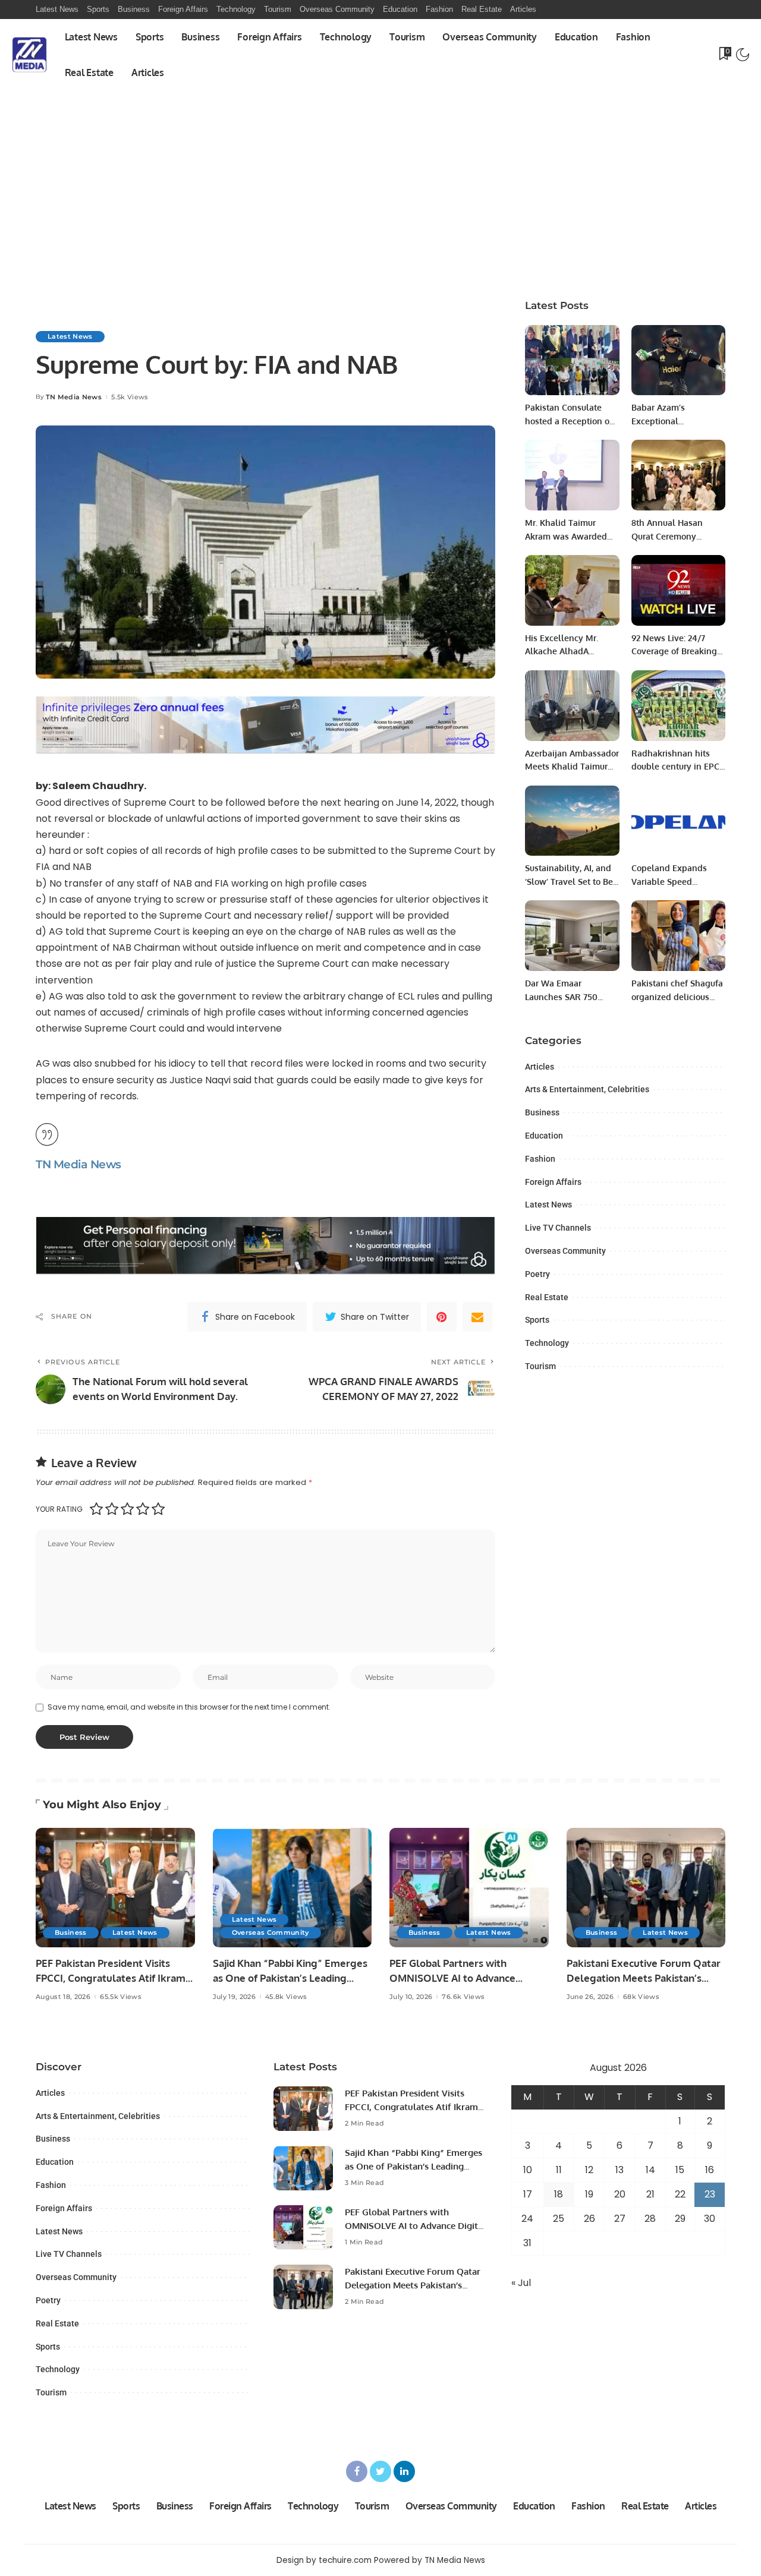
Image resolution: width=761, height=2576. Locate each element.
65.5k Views (121, 1997)
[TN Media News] (29, 55)
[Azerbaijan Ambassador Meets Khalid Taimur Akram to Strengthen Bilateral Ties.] (572, 706)
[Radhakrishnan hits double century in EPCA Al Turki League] (678, 706)
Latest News (70, 336)
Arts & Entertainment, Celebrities (587, 1089)
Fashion (540, 1159)
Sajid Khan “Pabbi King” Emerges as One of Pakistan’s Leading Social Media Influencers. (290, 1978)
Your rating (59, 1509)
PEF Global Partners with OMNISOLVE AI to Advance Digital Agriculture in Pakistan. (461, 1978)
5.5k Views (130, 397)
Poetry (537, 1274)
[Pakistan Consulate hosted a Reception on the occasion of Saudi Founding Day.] (572, 360)
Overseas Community (565, 1251)
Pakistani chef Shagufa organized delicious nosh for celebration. (677, 997)
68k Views (641, 1997)
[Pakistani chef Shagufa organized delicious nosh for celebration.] (678, 936)
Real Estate (547, 1297)
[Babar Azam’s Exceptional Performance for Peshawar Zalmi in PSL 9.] (678, 360)
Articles (540, 1067)
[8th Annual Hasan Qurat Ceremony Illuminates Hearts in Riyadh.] (678, 475)
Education (544, 1136)
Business (542, 1112)
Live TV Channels (558, 1228)
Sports (537, 1320)
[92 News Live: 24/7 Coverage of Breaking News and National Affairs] (678, 590)
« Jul (521, 2283)
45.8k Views (286, 1997)
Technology (547, 1343)
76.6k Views (463, 1997)
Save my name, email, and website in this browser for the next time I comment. (189, 1707)
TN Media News (74, 397)
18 (559, 2194)
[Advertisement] (380, 179)
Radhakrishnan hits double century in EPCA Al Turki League (678, 767)
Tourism (540, 1366)
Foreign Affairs (553, 1182)
